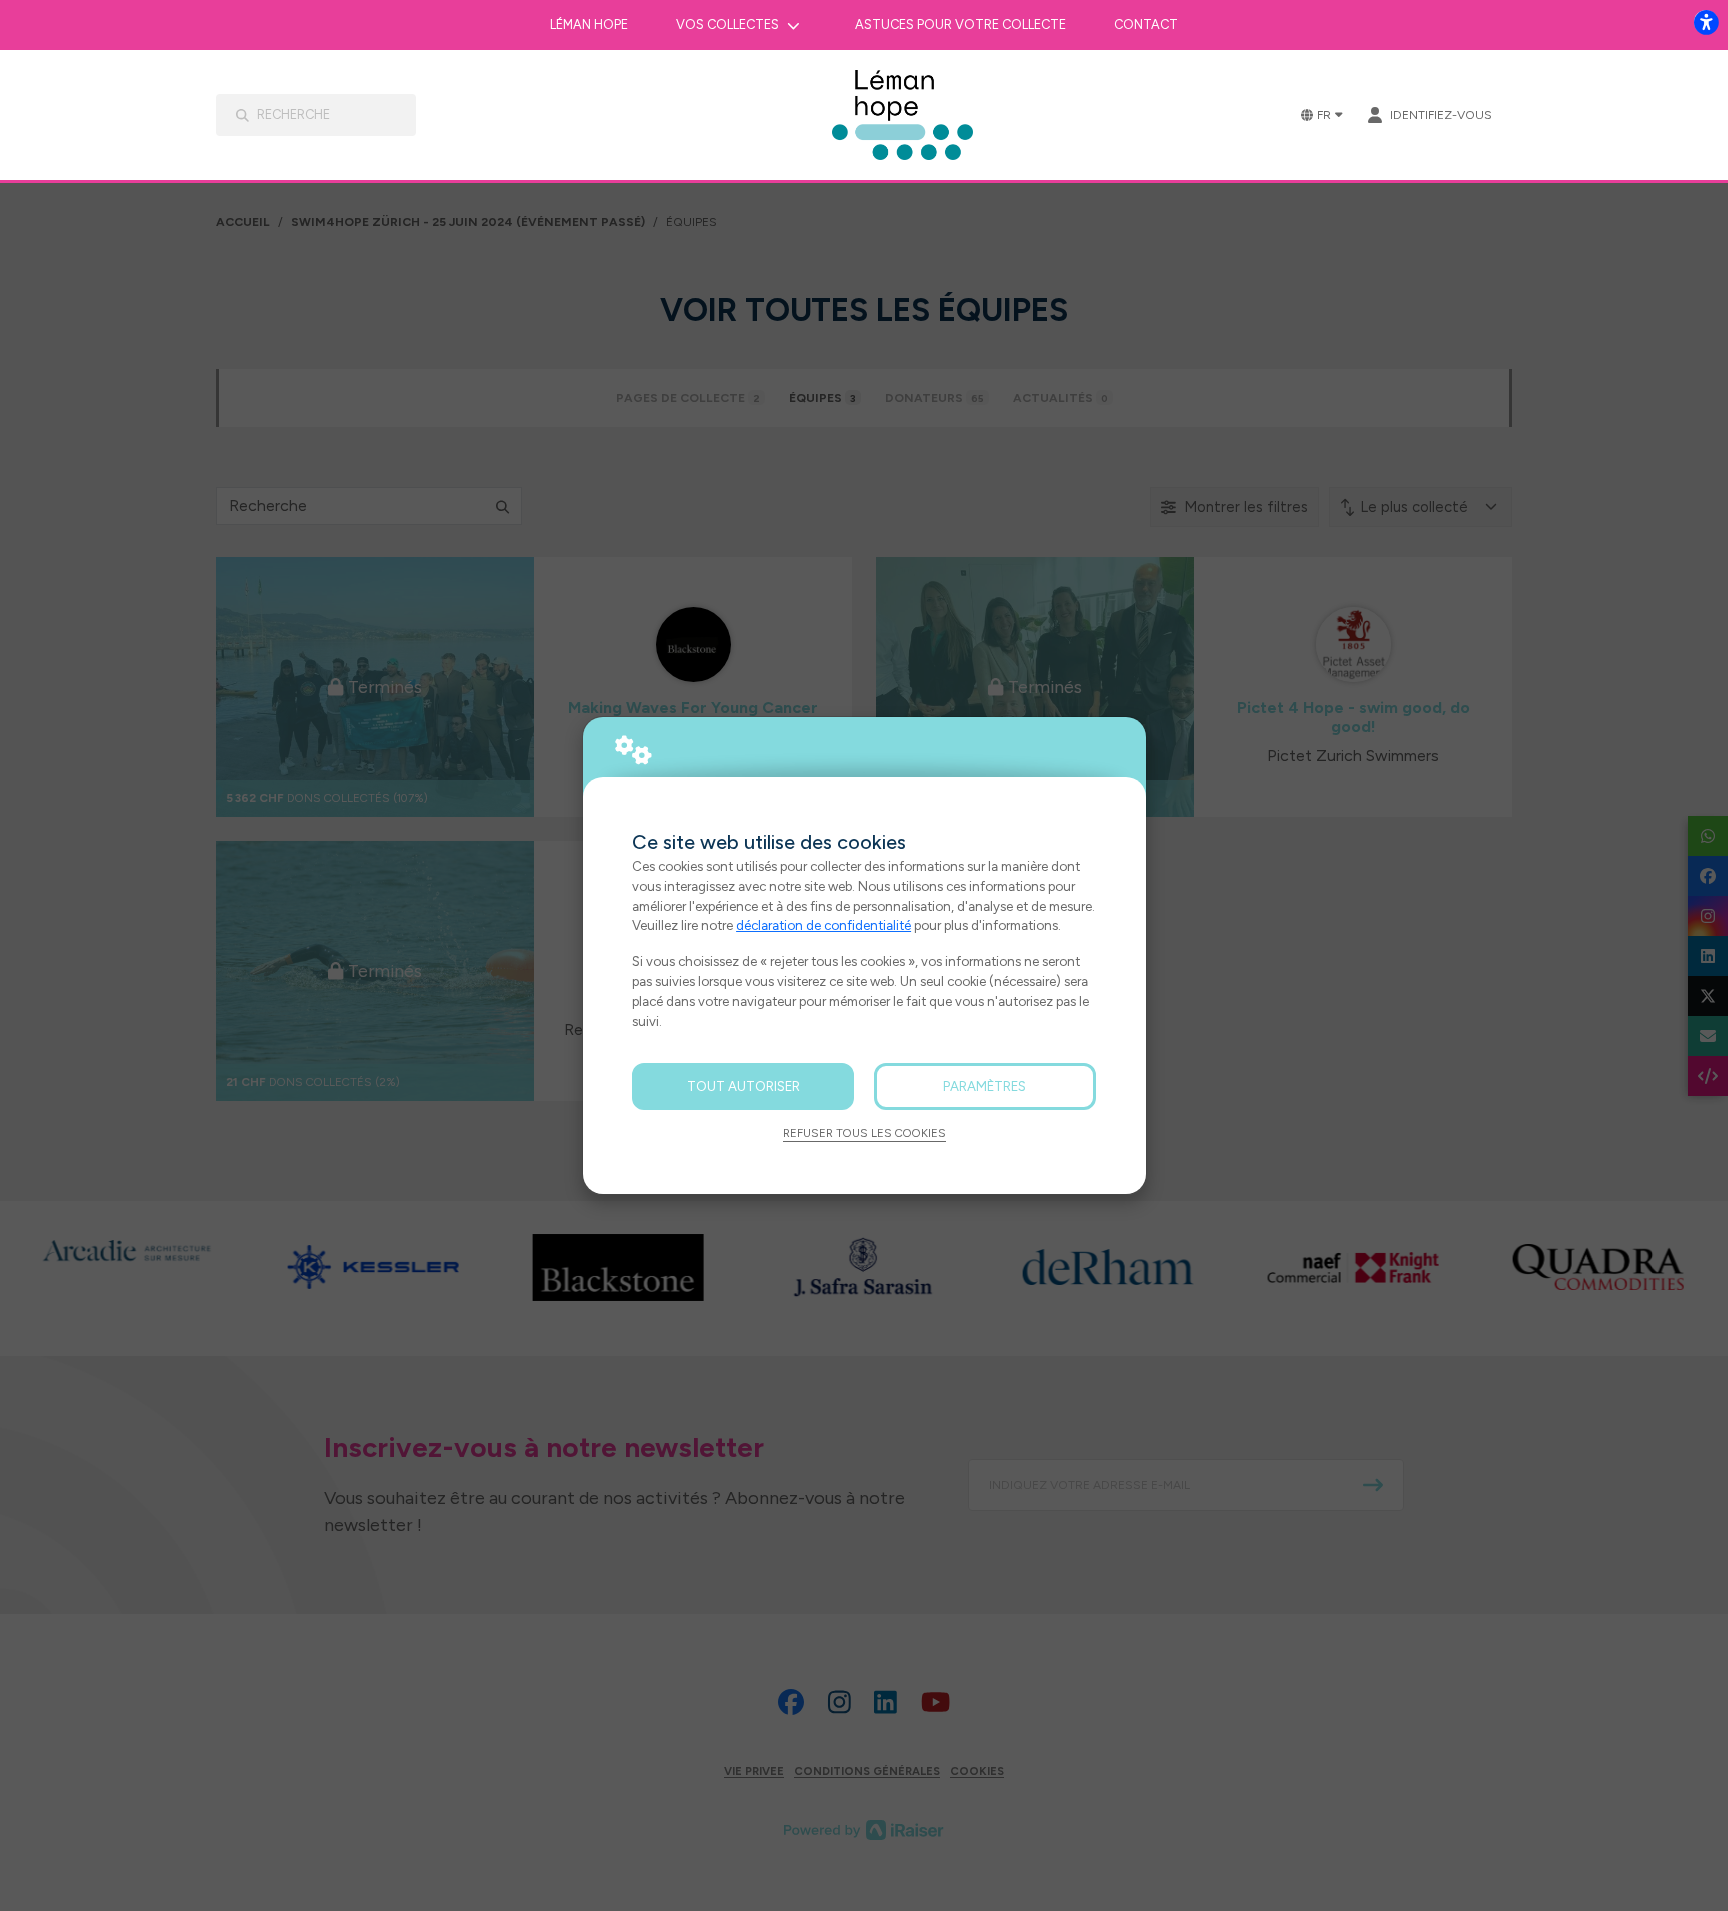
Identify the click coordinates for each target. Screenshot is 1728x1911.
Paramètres (984, 1086)
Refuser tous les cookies (864, 1133)
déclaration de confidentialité (823, 925)
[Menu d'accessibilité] (1706, 22)
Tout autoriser (743, 1086)
